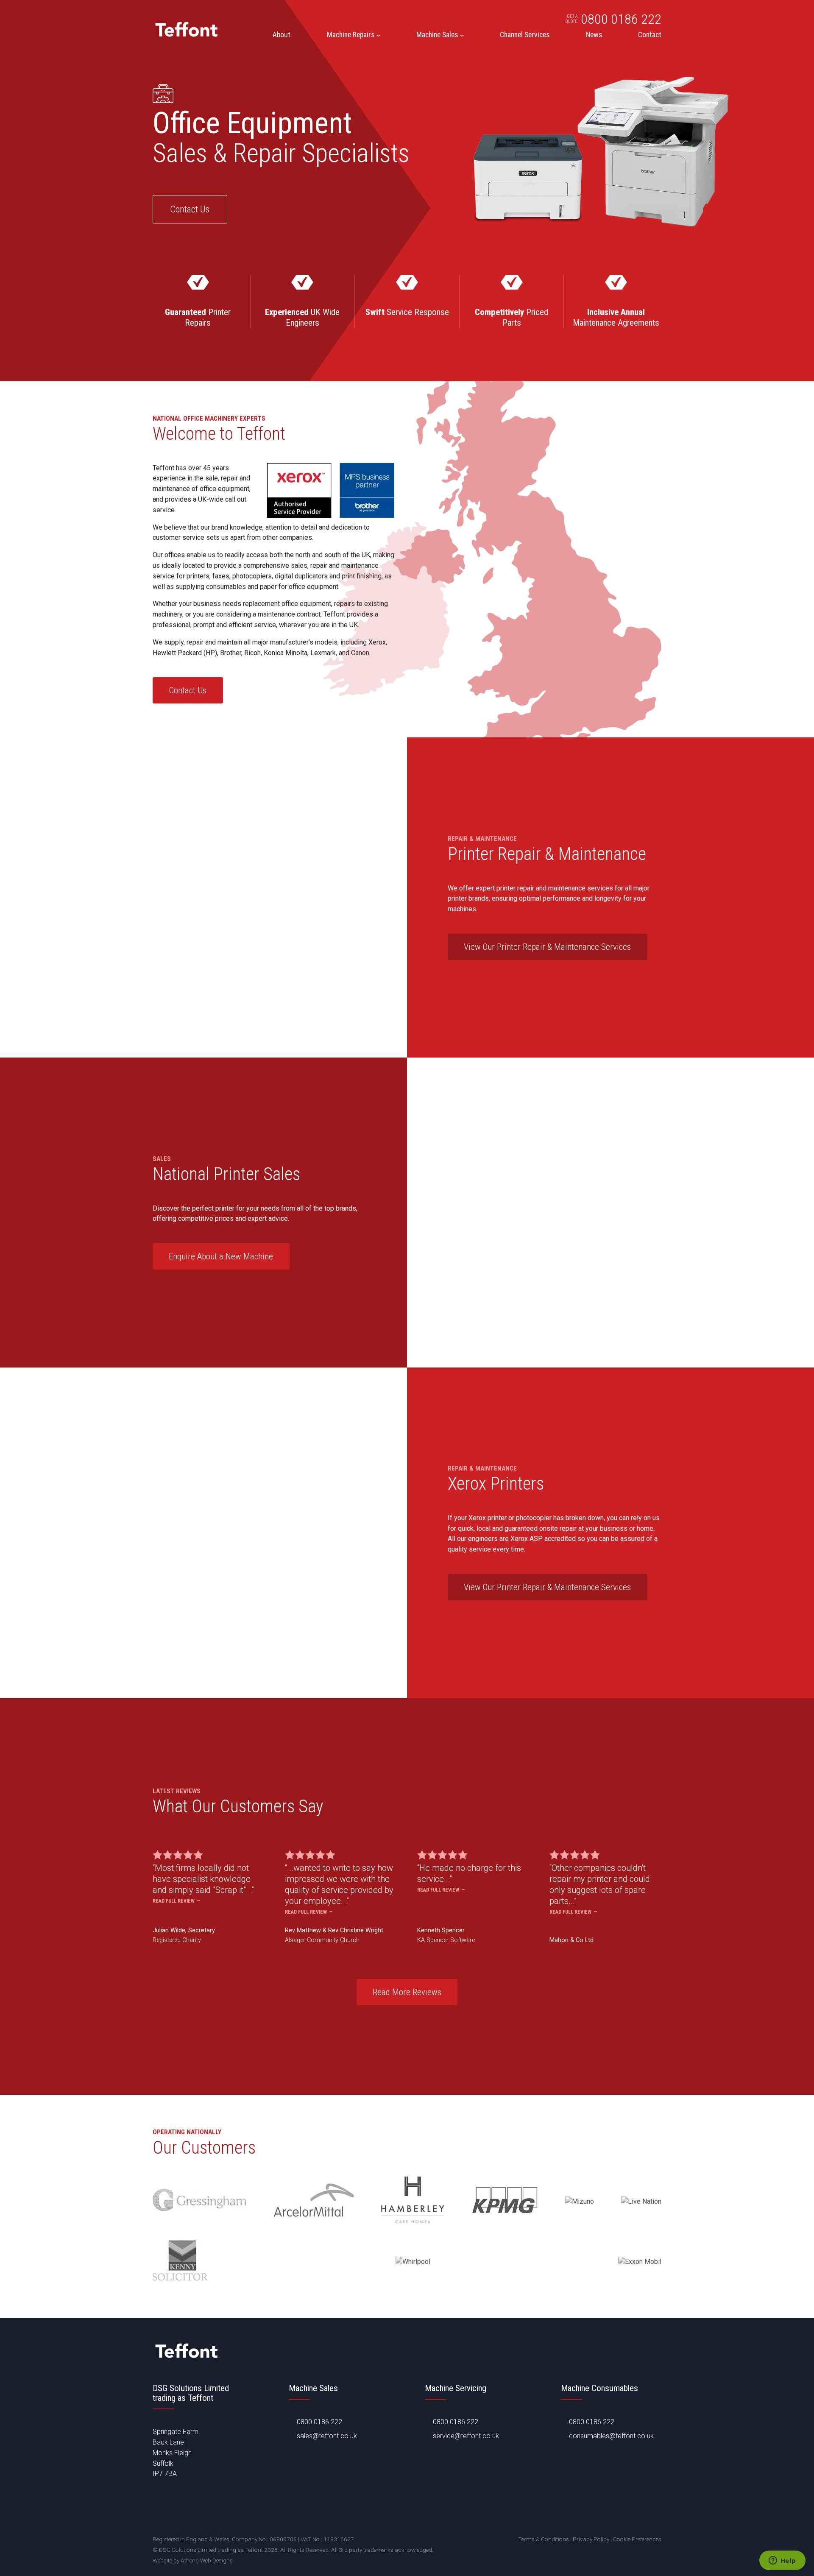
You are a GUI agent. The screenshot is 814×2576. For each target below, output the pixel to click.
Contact (650, 35)
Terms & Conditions (544, 2539)
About (282, 35)
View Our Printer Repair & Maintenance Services (547, 947)
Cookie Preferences (637, 2539)
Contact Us (190, 209)
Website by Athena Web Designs (193, 2560)
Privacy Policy (591, 2539)
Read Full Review (174, 1901)
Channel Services (525, 35)
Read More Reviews (407, 1992)
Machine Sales (437, 35)
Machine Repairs (351, 35)
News (594, 35)
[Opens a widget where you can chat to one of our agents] (782, 2561)
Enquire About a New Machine (221, 1256)
